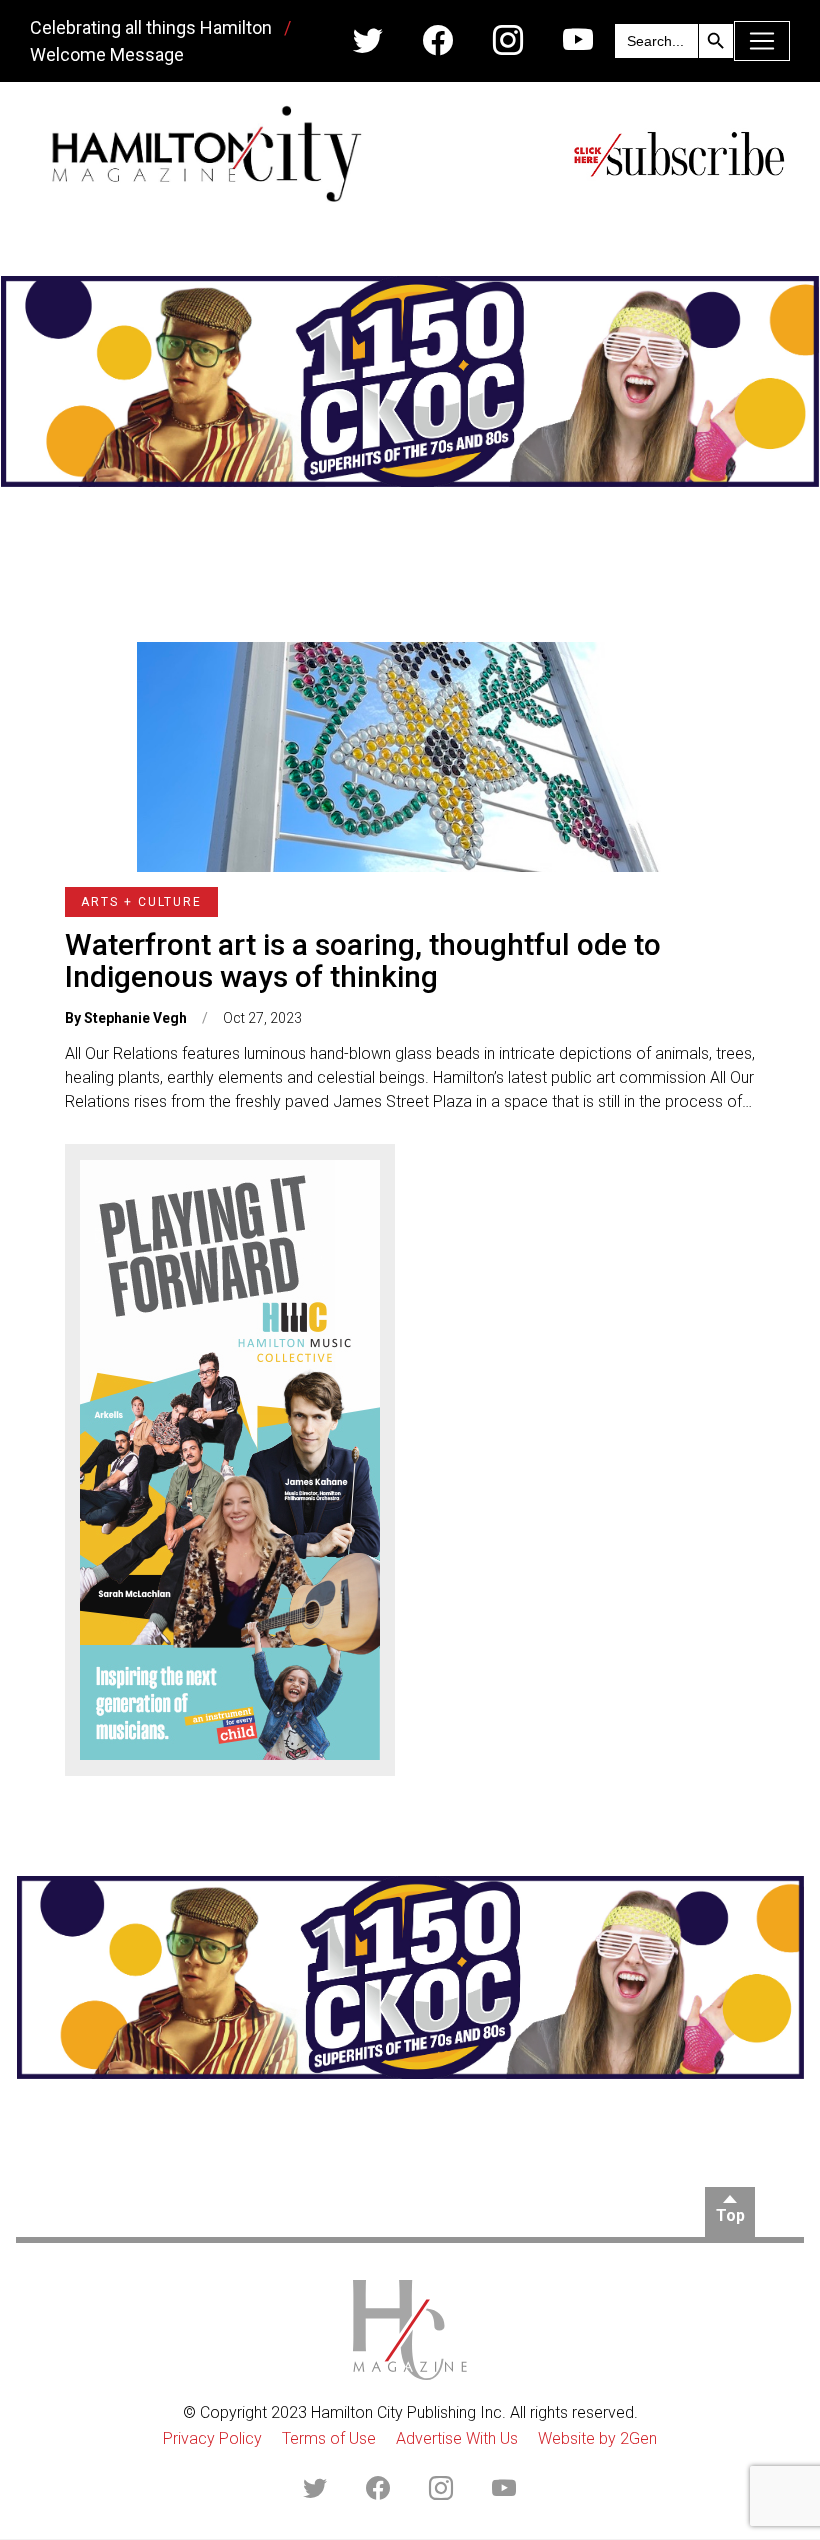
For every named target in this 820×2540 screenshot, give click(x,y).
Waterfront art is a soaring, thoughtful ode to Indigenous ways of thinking (363, 960)
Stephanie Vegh (135, 1018)
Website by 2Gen (597, 2438)
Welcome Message (107, 54)
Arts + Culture (141, 902)
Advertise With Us (457, 2438)
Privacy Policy (212, 2438)
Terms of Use (329, 2438)
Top (730, 2215)
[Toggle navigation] (762, 41)
